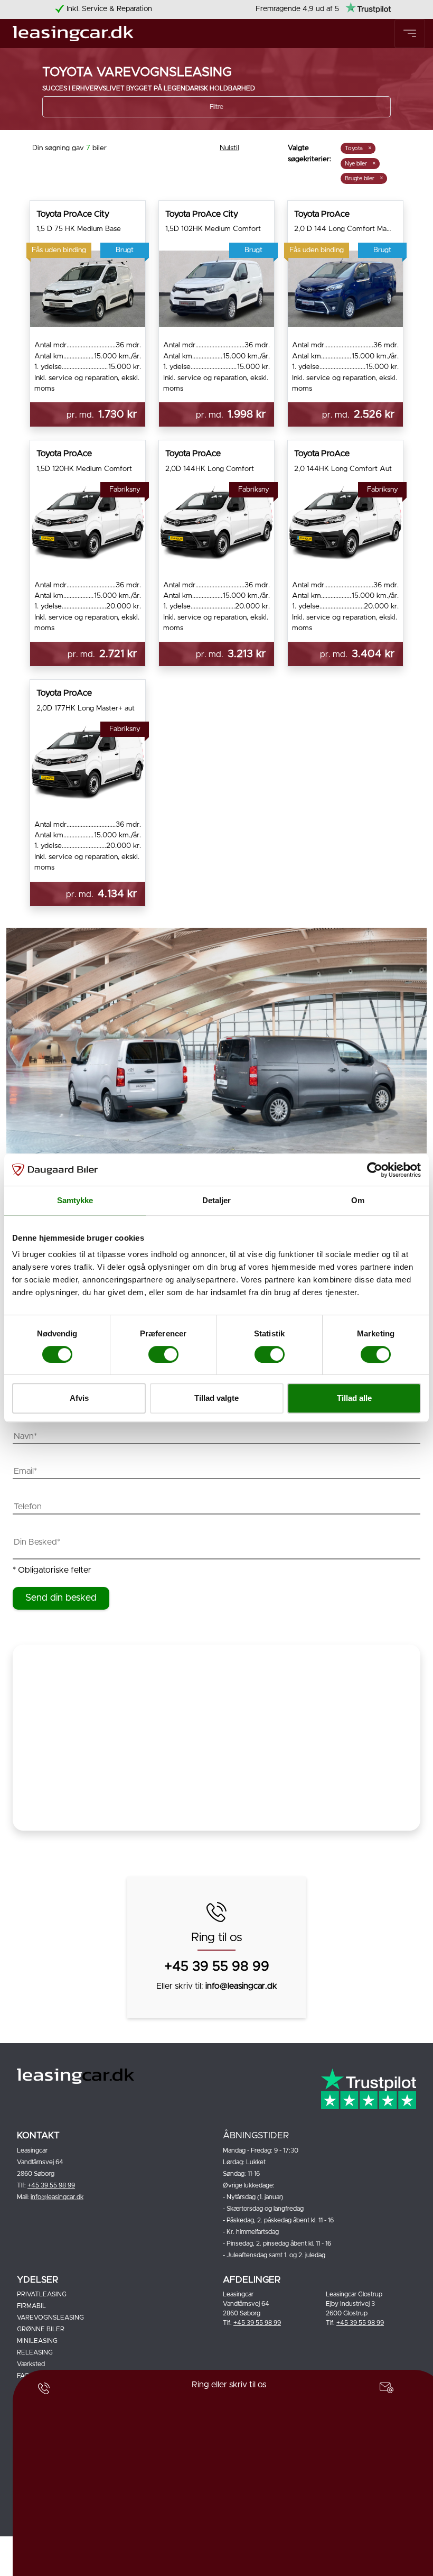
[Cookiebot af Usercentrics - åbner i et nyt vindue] (375, 1170)
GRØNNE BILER (41, 2329)
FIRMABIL (31, 2306)
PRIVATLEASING (42, 2294)
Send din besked (61, 1598)
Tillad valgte (216, 1398)
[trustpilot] (368, 9)
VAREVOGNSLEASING (50, 2318)
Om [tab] (358, 1200)
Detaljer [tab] (217, 1200)
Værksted (31, 2364)
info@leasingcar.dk (241, 1986)
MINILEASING (37, 2341)
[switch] (156, 1353)
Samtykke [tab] (75, 1200)
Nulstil (229, 148)
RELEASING (35, 2352)
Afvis (79, 1398)
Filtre (216, 107)
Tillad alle (354, 1398)
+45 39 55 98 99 (217, 1967)
